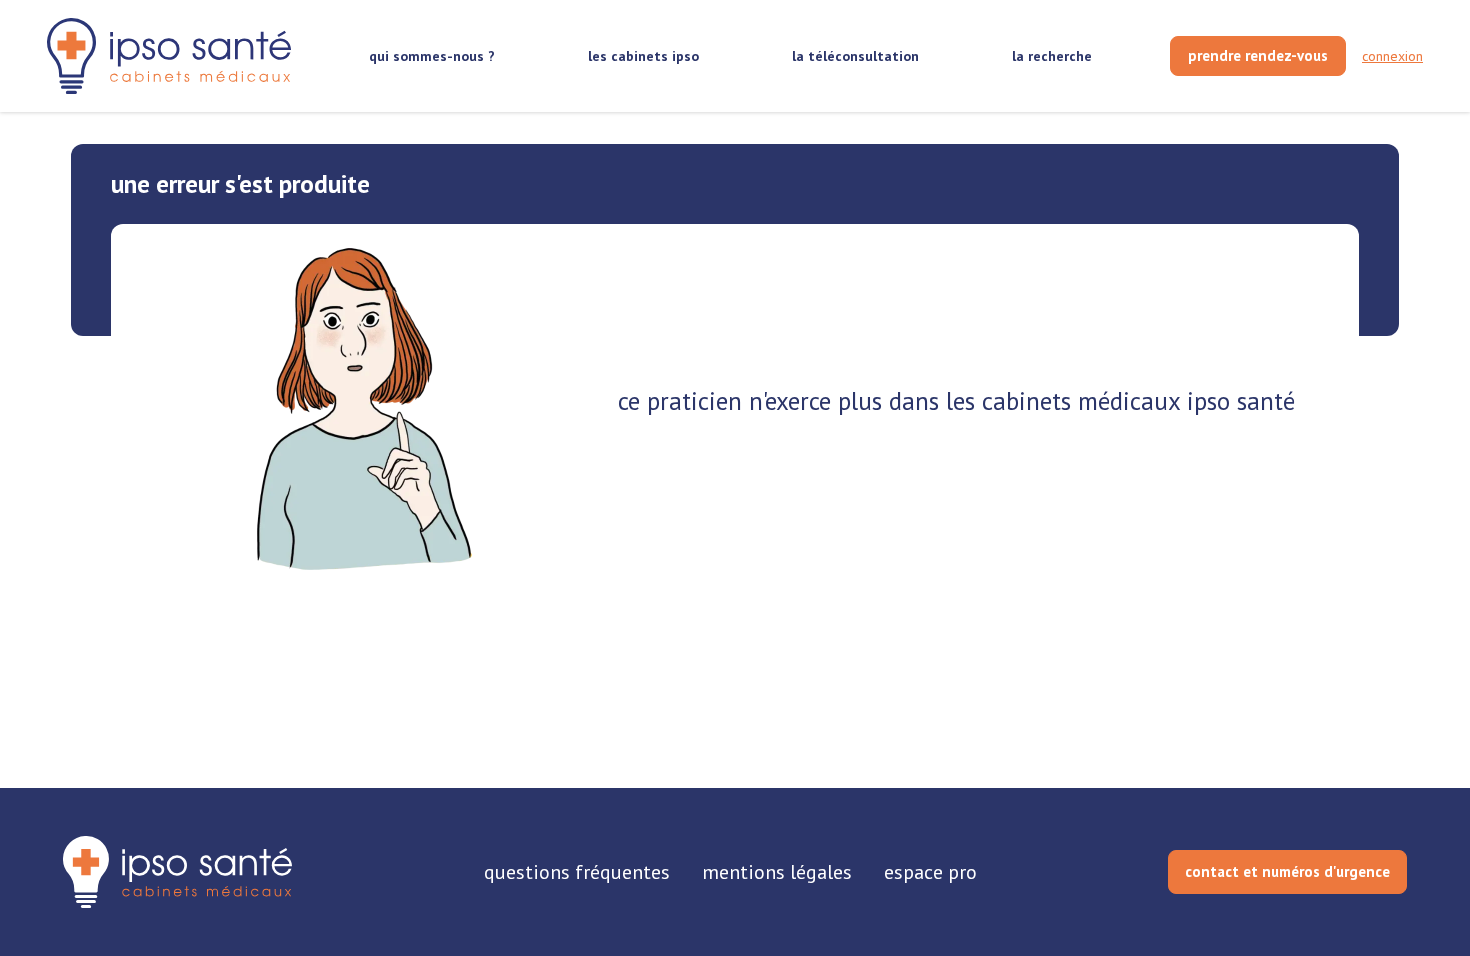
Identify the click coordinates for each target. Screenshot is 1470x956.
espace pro (930, 872)
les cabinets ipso (643, 56)
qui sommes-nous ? (432, 56)
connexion (1392, 56)
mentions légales (777, 872)
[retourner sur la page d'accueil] (177, 872)
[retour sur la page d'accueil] (169, 56)
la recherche (1052, 56)
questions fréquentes (577, 872)
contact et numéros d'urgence (1287, 871)
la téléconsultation (855, 56)
